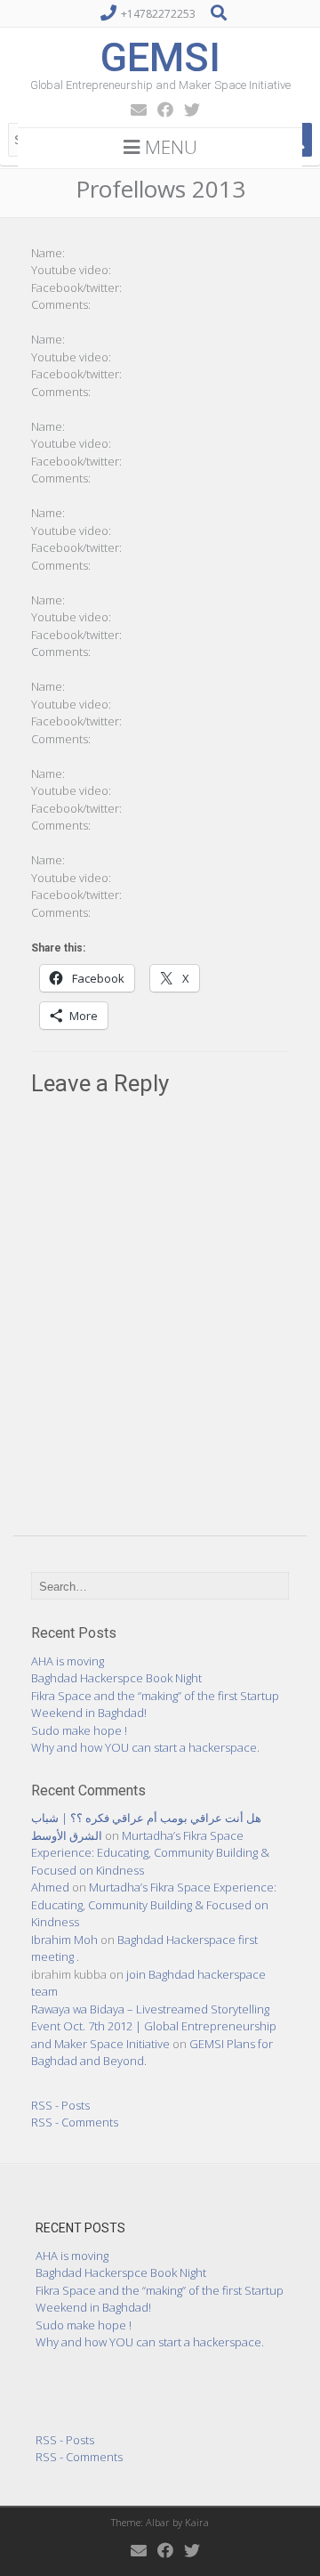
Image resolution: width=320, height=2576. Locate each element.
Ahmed (50, 1887)
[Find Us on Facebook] (160, 109)
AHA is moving (68, 1661)
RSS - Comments (75, 2122)
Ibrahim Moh (64, 1940)
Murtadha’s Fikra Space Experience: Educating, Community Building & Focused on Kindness (150, 1853)
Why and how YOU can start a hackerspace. (145, 1747)
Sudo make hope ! (79, 1730)
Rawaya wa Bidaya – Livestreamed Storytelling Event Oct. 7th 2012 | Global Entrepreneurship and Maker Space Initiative (154, 2026)
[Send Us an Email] (133, 109)
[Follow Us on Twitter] (187, 109)
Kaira (197, 2522)
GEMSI (160, 57)
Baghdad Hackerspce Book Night (116, 1678)
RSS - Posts (60, 2105)
